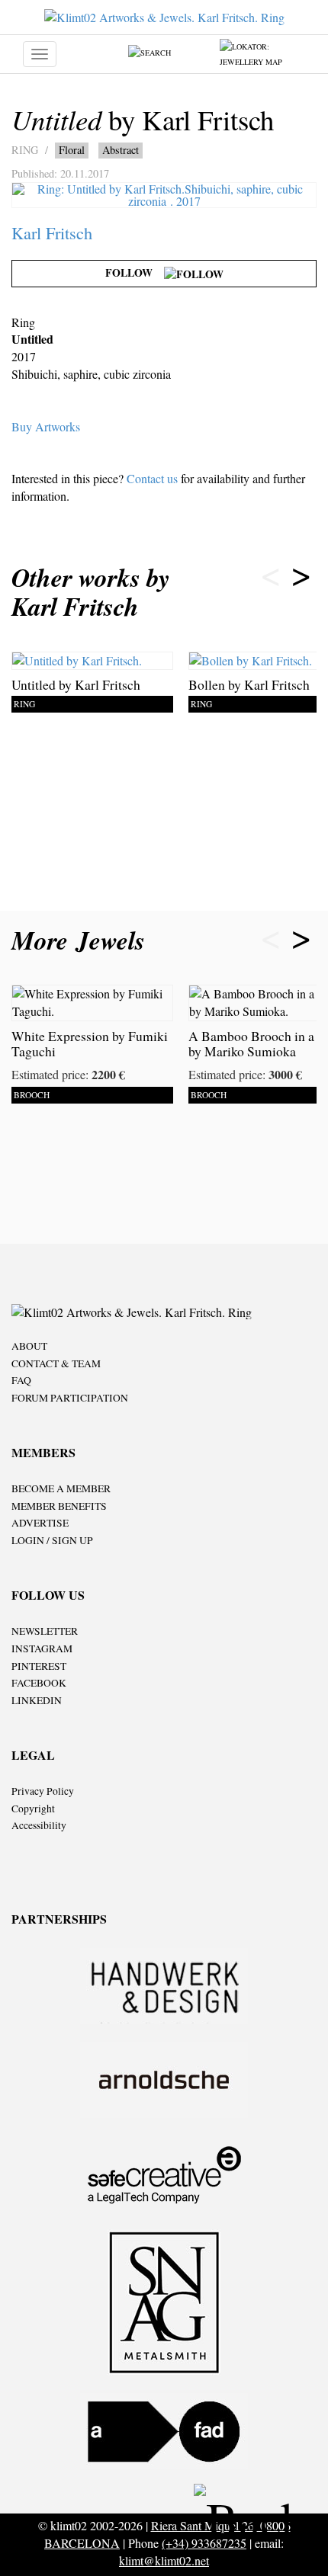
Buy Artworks (46, 426)
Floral (72, 150)
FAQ (21, 1380)
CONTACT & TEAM (56, 1363)
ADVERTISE (40, 1523)
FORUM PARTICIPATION (70, 1398)
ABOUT (29, 1346)
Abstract (121, 150)
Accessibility (39, 1825)
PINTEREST (39, 1666)
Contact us (152, 478)
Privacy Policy (43, 1791)
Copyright (33, 1809)
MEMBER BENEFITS (59, 1506)
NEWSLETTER (45, 1631)
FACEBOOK (39, 1683)
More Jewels (82, 940)
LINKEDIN (37, 1700)
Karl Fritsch (52, 232)
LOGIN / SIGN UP (52, 1540)
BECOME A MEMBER (61, 1488)
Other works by (91, 592)
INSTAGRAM (42, 1648)
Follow (135, 272)
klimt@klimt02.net (164, 2560)
